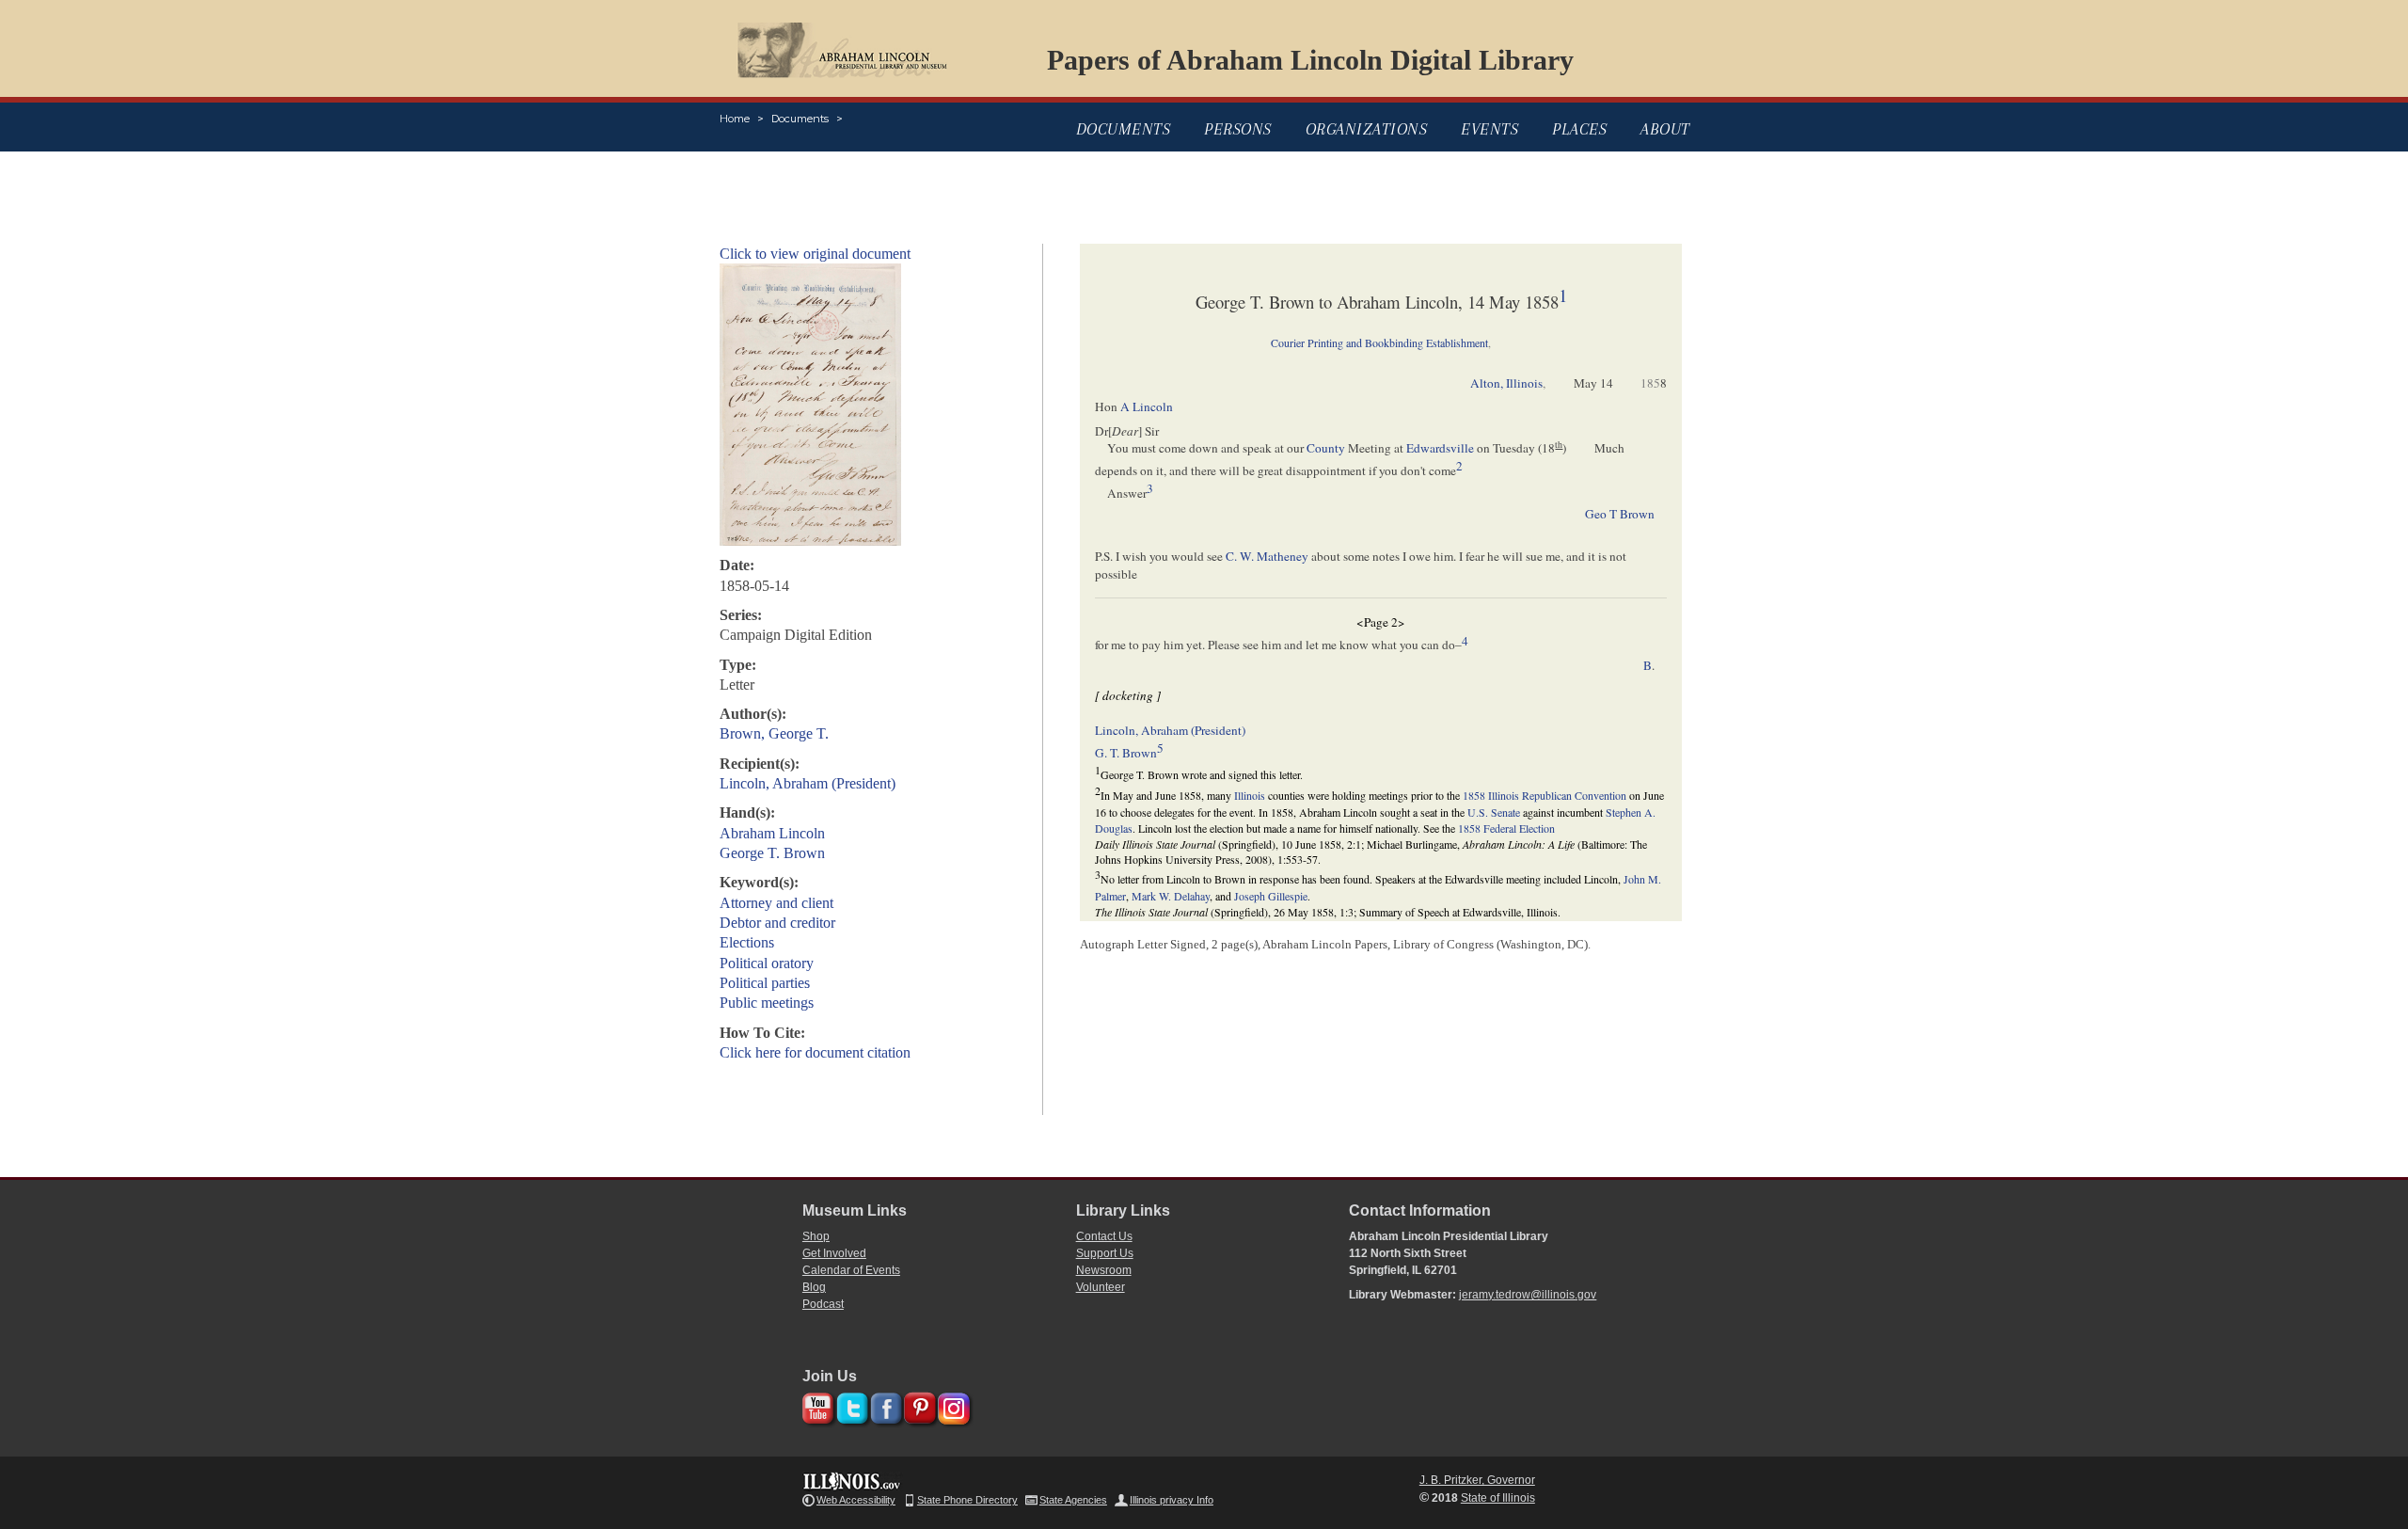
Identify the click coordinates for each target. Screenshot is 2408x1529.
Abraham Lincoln (772, 833)
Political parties (765, 983)
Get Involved (834, 1253)
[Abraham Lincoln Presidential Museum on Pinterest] (918, 1405)
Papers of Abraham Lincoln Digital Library (1310, 60)
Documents (800, 119)
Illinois (1250, 795)
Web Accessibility (856, 1500)
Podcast (823, 1304)
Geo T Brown (1620, 514)
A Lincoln (1147, 406)
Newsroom (1104, 1270)
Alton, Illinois (1506, 383)
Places (1579, 129)
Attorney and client (776, 903)
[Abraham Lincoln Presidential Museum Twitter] (850, 1405)
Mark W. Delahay (1171, 896)
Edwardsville (1440, 448)
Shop (816, 1236)
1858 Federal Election (1506, 828)
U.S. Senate (1494, 812)
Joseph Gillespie (1271, 896)
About (1665, 129)
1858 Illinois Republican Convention (1545, 795)
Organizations (1367, 129)
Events (1489, 129)
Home (735, 119)
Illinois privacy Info (1172, 1500)
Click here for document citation (815, 1052)
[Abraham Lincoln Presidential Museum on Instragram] (951, 1405)
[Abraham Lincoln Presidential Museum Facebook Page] (884, 1405)
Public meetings (767, 1003)
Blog (814, 1287)
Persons (1238, 129)
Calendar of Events (851, 1270)
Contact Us (1104, 1236)
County (1326, 448)
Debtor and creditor (777, 923)
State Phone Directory (967, 1500)
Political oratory (767, 963)
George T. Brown (772, 853)
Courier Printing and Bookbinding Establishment (1379, 342)
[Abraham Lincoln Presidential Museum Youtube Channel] (816, 1405)
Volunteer (1101, 1287)
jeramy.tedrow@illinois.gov (1528, 1295)
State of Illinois (1498, 1498)
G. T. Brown (1126, 753)
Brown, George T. (774, 733)
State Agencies (1073, 1500)
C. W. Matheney (1267, 556)
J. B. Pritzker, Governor (1477, 1480)
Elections (747, 942)
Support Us (1105, 1253)
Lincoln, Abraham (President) (808, 783)
